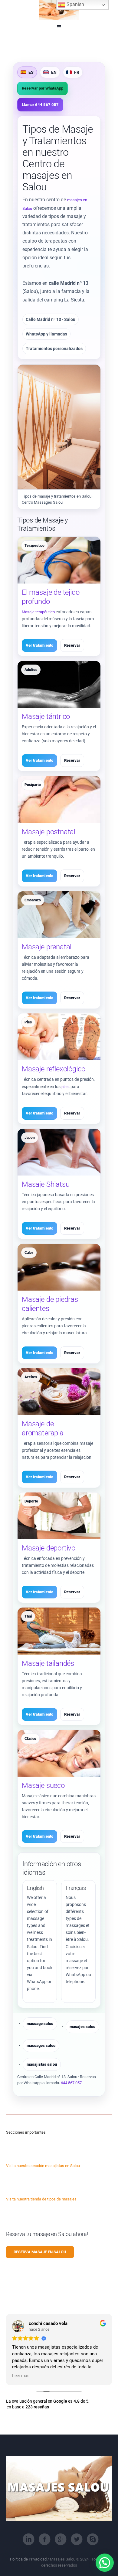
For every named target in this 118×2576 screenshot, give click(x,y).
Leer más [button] (21, 2376)
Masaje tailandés (48, 1663)
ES (31, 72)
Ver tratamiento (39, 645)
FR (77, 72)
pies (65, 1087)
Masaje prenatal (47, 947)
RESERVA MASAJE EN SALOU (40, 2252)
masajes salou (82, 2027)
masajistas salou (42, 2064)
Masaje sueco (43, 1785)
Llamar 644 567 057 (40, 105)
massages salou (41, 2045)
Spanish (75, 4)
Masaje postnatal (49, 832)
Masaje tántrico (46, 716)
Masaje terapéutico (38, 612)
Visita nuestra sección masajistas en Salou (43, 2166)
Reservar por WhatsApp (43, 88)
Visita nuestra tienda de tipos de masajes (41, 2199)
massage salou (40, 2024)
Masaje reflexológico (53, 1069)
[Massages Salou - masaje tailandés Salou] (59, 10)
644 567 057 (71, 2083)
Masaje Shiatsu (46, 1184)
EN (54, 72)
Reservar (72, 645)
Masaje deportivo (49, 1548)
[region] (59, 2524)
